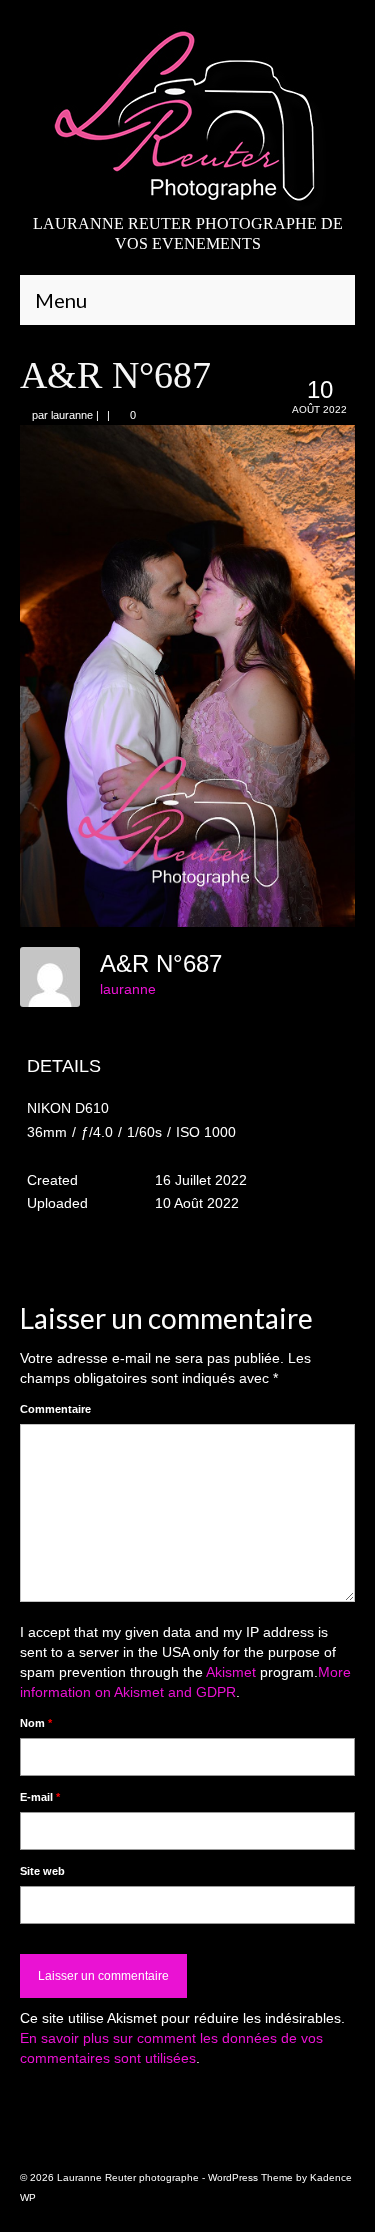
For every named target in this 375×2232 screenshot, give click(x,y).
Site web (42, 1871)
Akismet (231, 1672)
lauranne (72, 415)
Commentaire (55, 1409)
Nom (36, 1723)
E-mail (40, 1797)
